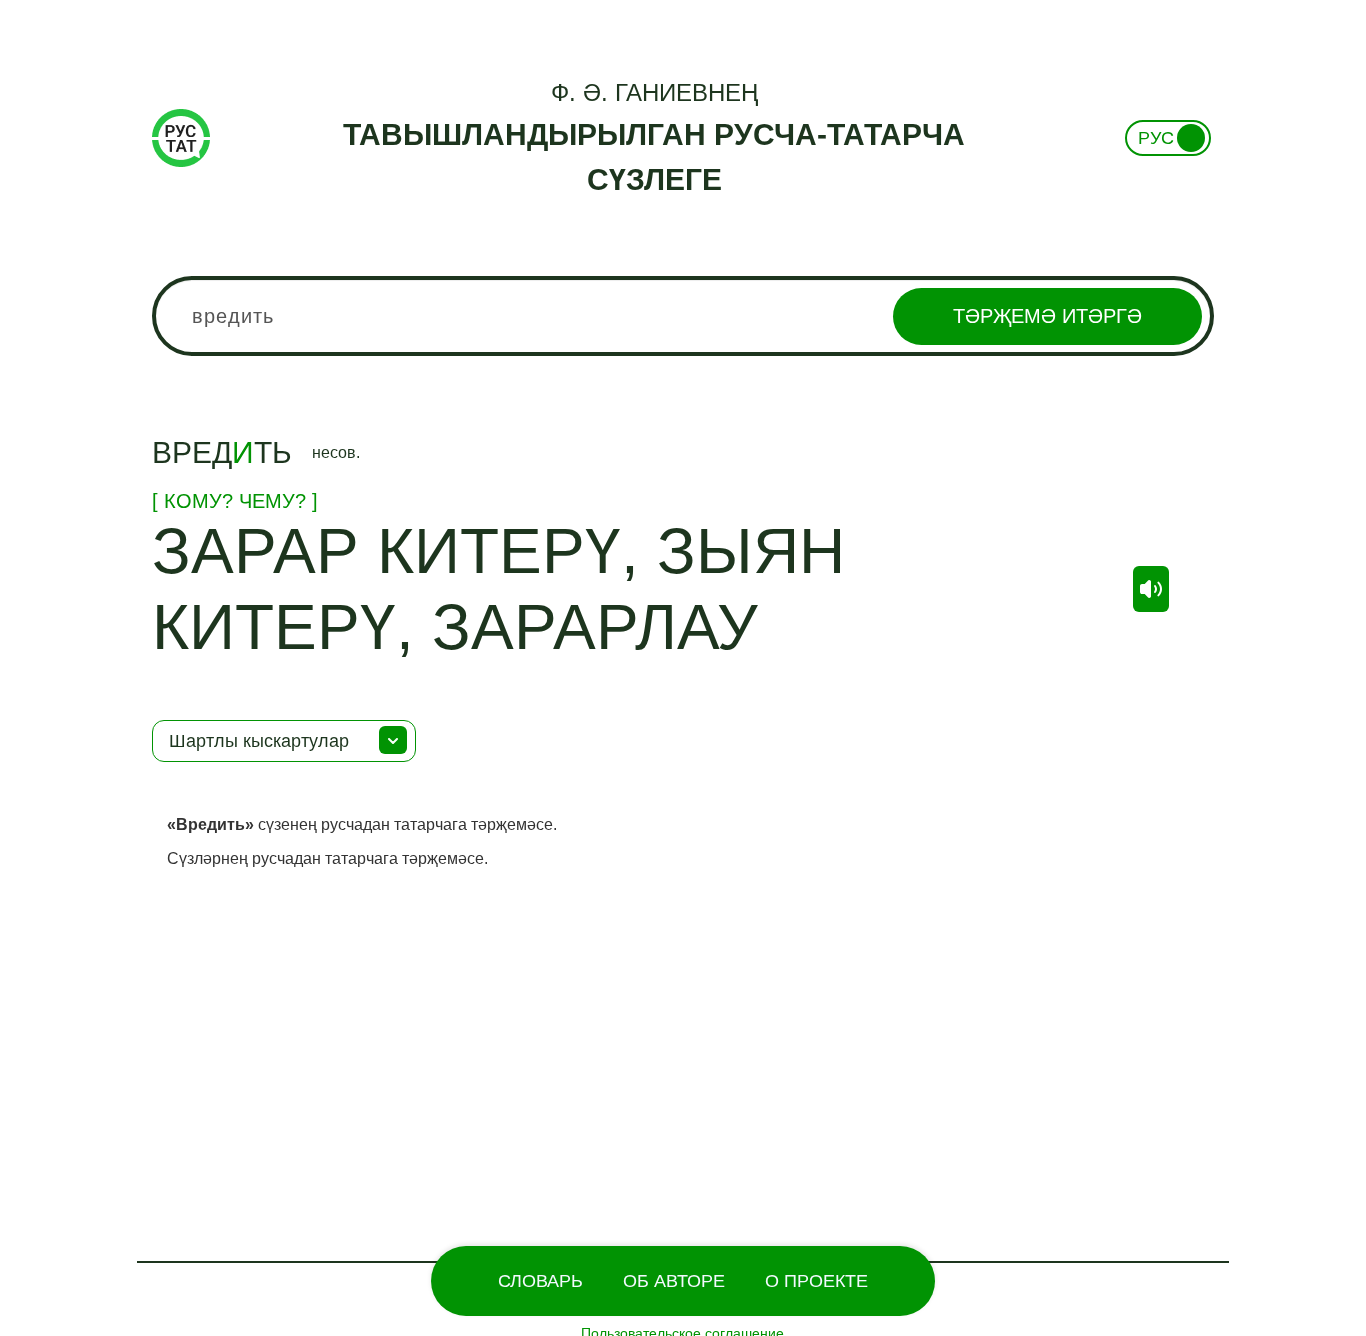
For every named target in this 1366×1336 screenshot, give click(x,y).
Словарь (540, 1281)
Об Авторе (674, 1281)
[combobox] (683, 316)
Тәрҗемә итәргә (1047, 316)
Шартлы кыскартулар (259, 741)
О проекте (816, 1281)
